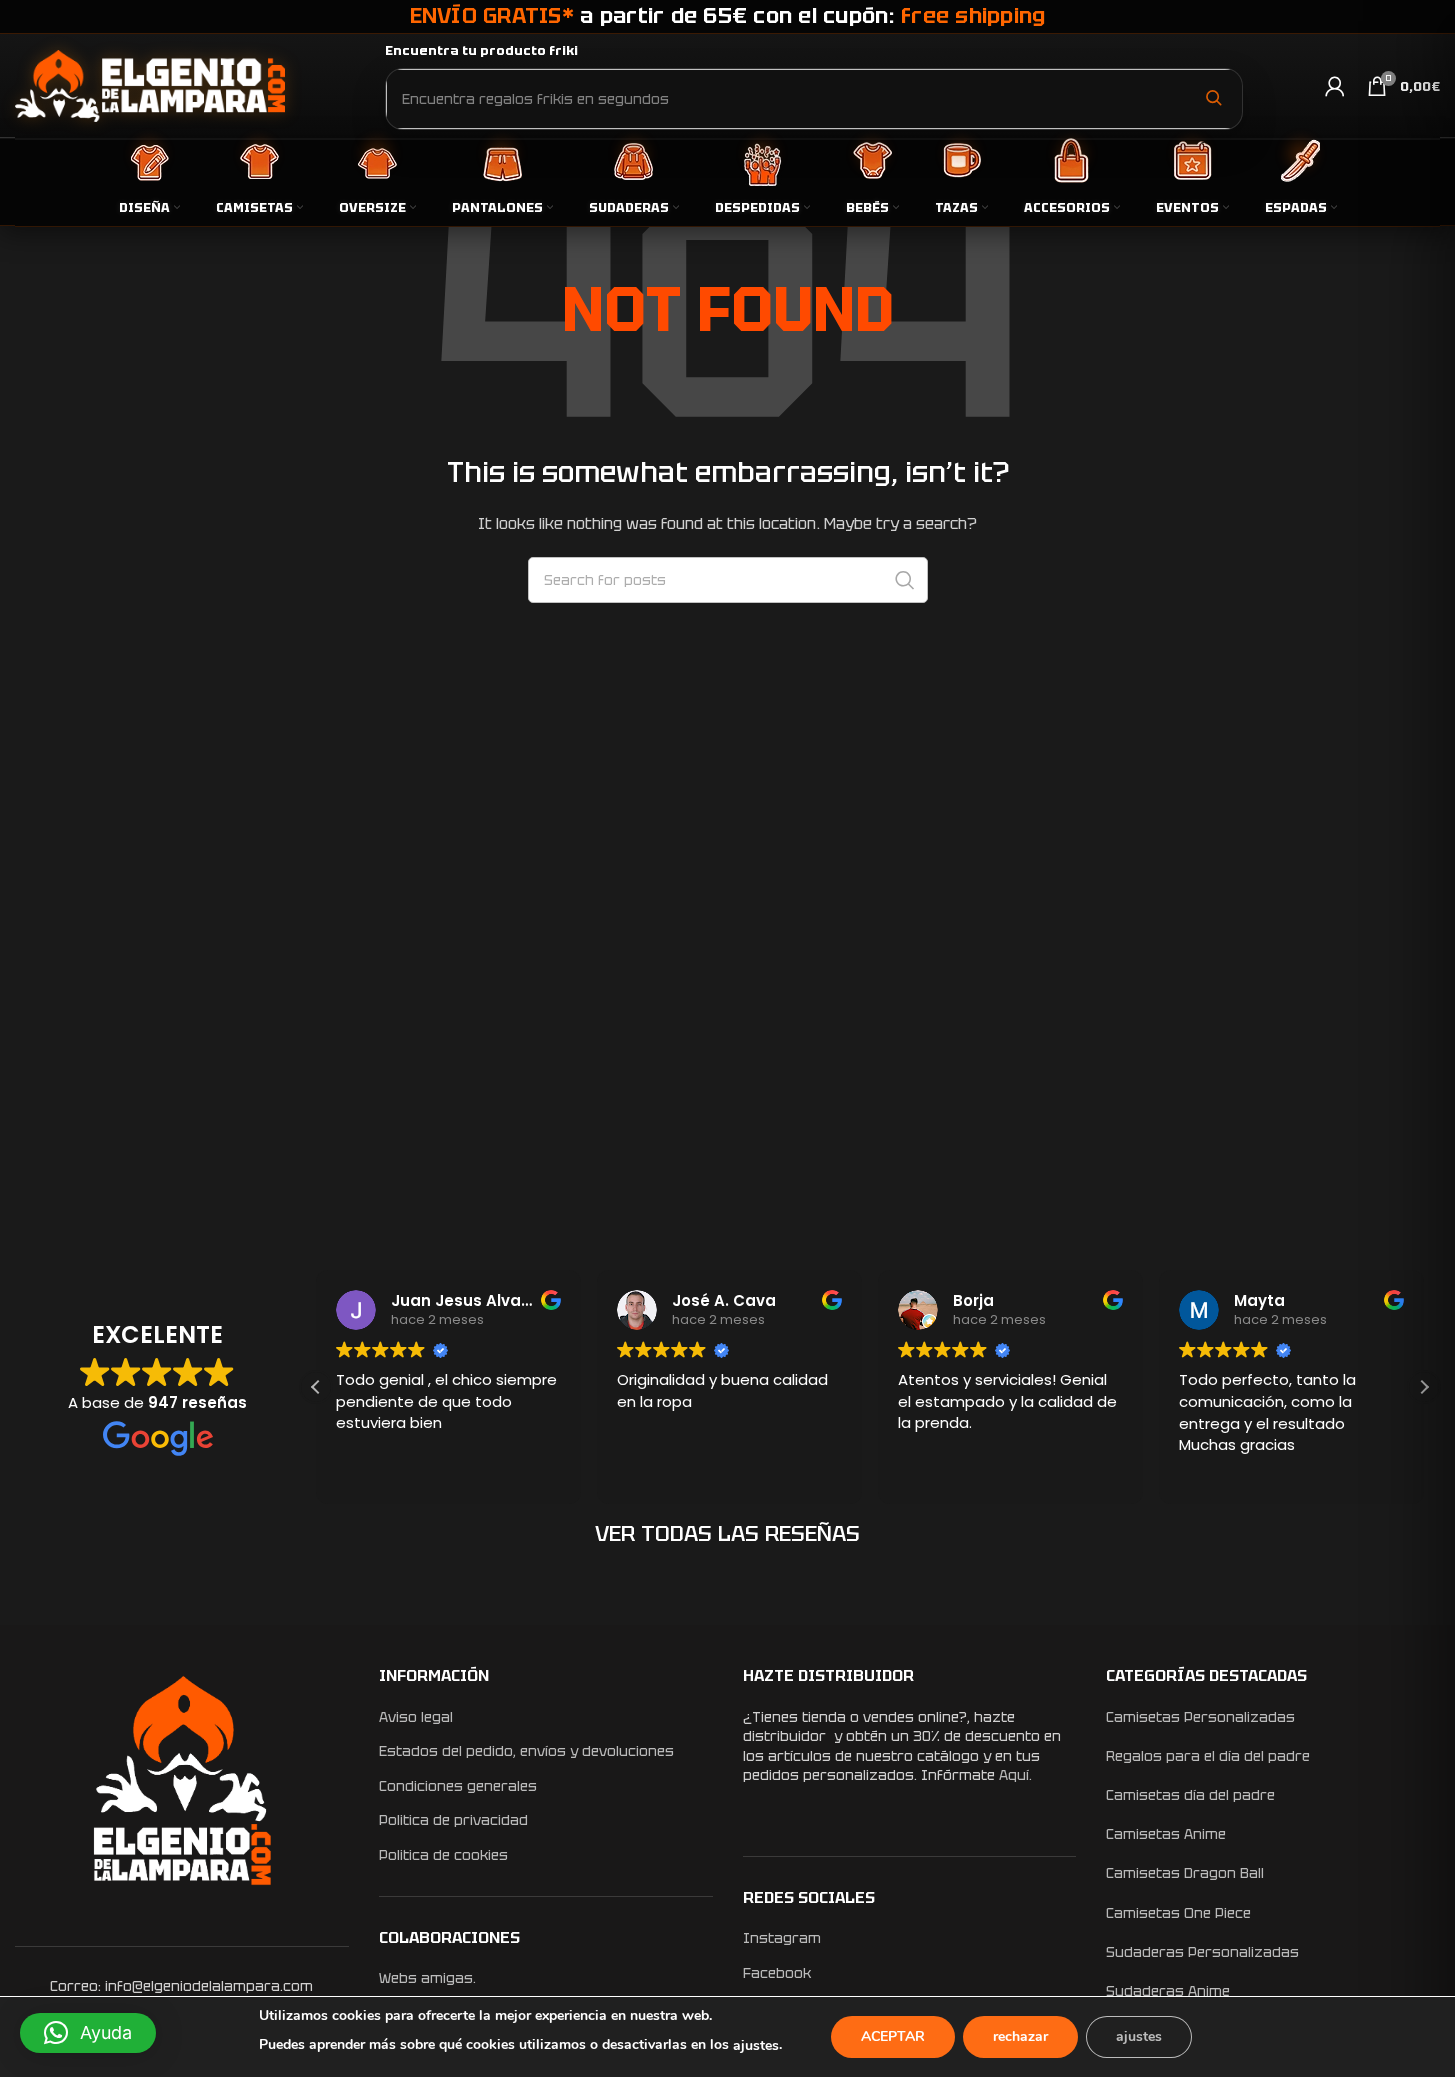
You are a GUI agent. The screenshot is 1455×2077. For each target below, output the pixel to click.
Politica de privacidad (453, 1820)
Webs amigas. (427, 1978)
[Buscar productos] (1213, 98)
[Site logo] (150, 85)
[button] (1424, 1387)
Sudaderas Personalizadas (1202, 1952)
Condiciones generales (458, 1786)
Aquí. (1015, 1775)
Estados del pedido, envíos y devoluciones (526, 1751)
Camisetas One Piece (1178, 1913)
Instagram (782, 1938)
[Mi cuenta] (1335, 86)
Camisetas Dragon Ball (1185, 1873)
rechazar (1020, 2036)
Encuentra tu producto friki (481, 50)
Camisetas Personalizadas (1200, 1717)
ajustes (756, 2045)
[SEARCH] (905, 580)
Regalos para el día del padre (1208, 1756)
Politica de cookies (443, 1855)
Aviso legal (416, 1717)
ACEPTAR (893, 2036)
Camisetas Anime (1166, 1834)
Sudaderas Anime (1168, 1991)
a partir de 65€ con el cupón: (728, 15)
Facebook (777, 1973)
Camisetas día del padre (1190, 1795)
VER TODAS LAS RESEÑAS (727, 1533)
